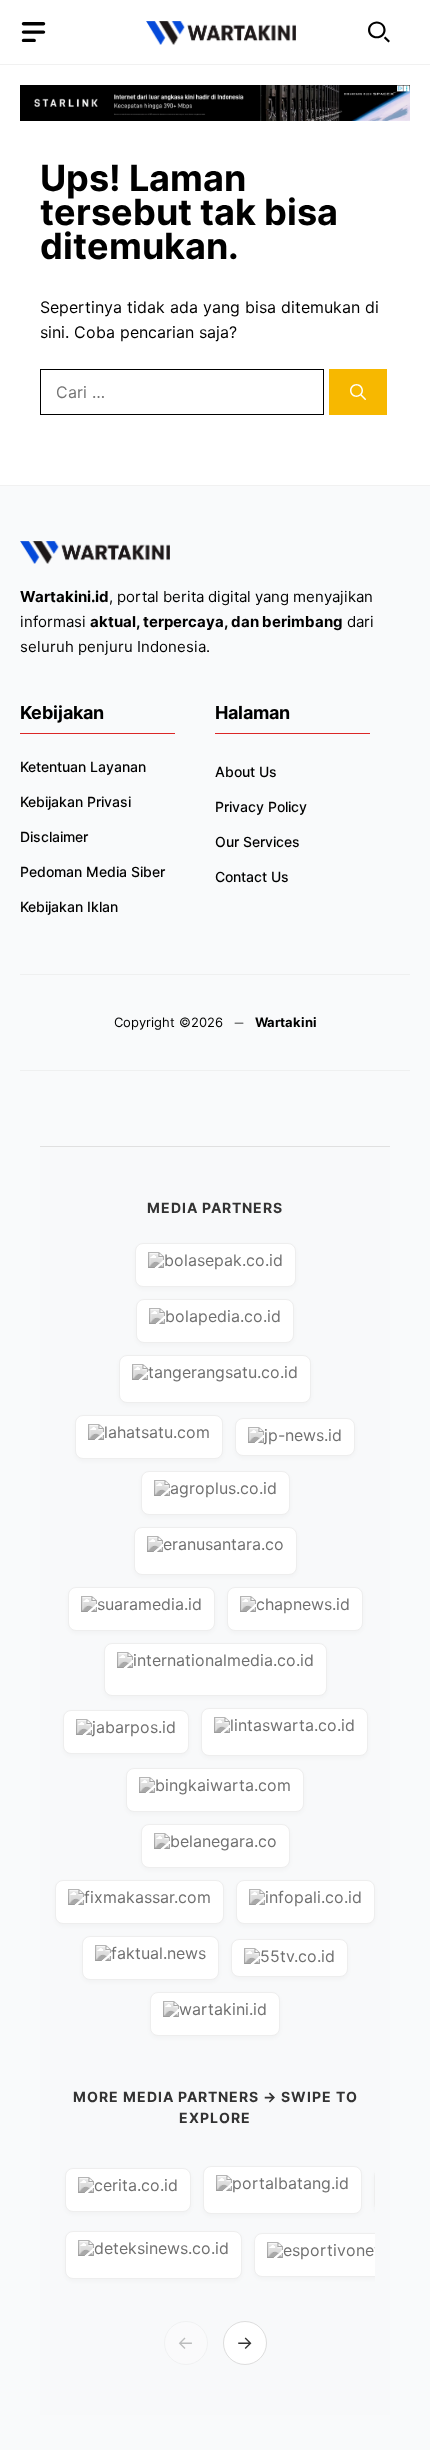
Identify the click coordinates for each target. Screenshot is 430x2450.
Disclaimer (54, 836)
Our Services (257, 841)
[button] (379, 32)
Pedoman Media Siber (92, 871)
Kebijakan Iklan (69, 906)
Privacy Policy (261, 806)
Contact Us (252, 876)
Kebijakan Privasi (75, 801)
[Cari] (358, 392)
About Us (246, 771)
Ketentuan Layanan (83, 766)
